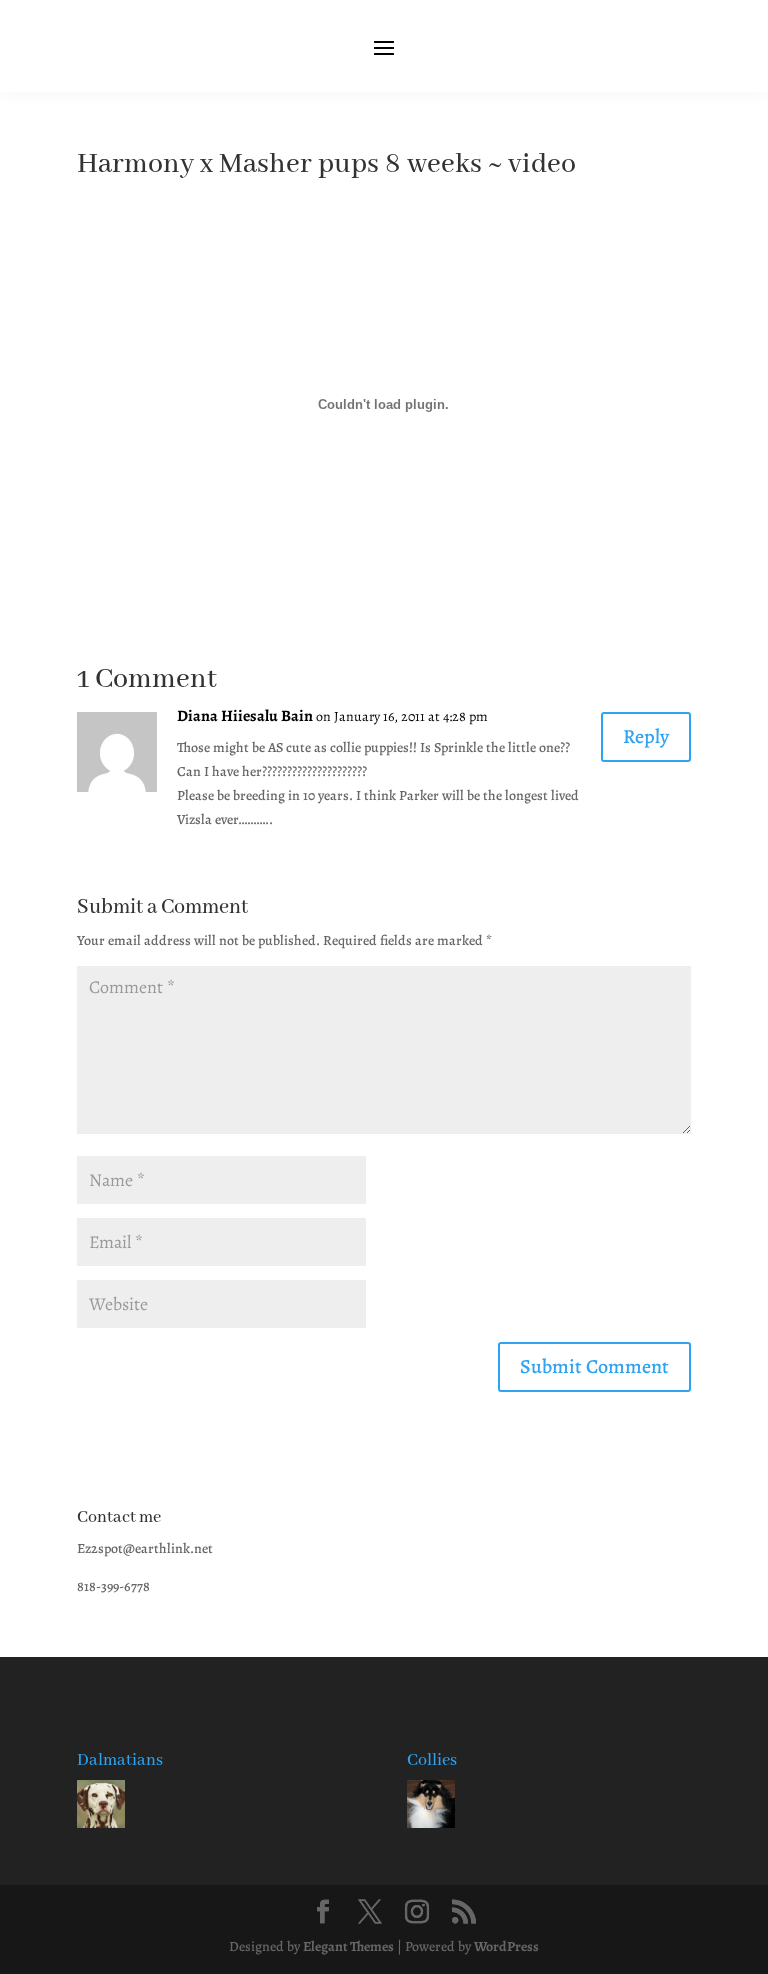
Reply (646, 736)
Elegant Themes (348, 1946)
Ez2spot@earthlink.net (145, 1548)
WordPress (506, 1946)
